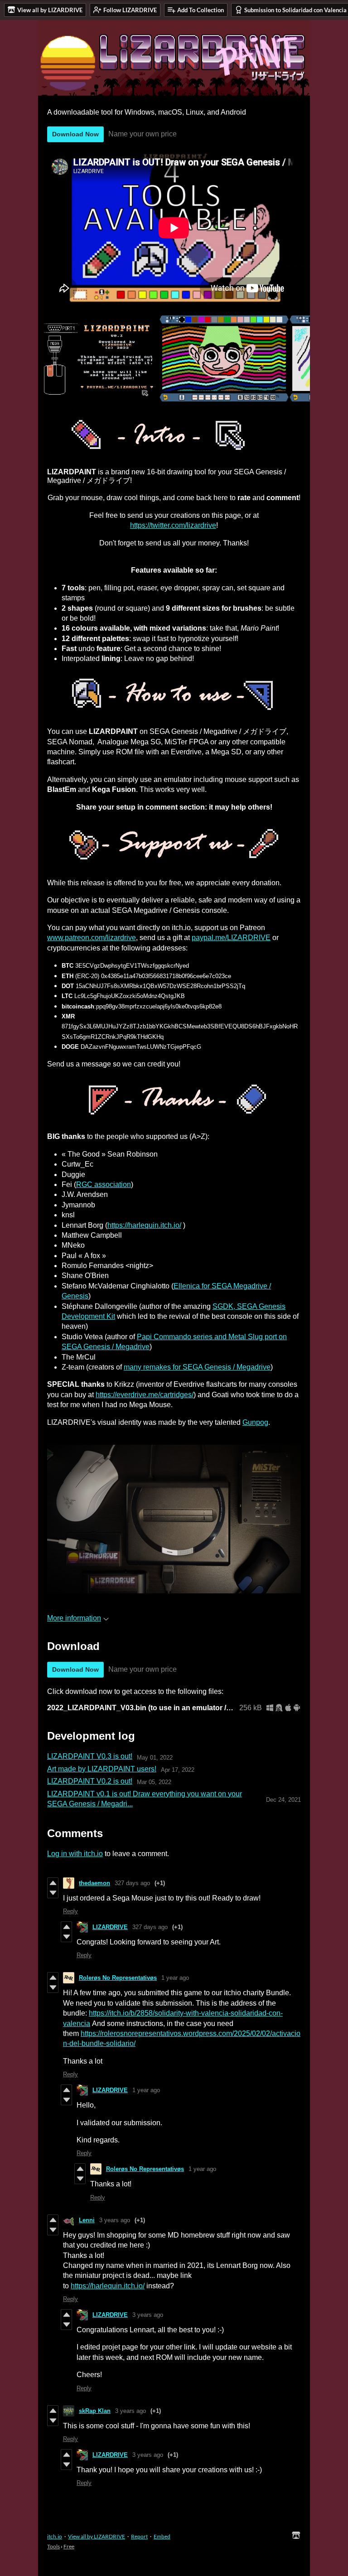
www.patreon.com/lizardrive (92, 938)
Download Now (75, 134)
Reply (70, 1911)
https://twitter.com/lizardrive (173, 525)
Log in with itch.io (75, 1854)
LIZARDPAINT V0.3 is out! (90, 1756)
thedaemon (94, 1883)
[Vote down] (53, 1893)
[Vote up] (53, 1883)
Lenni (87, 2220)
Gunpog (255, 1422)
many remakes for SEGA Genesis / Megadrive (197, 1367)
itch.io (55, 2536)
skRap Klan (95, 2411)
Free (69, 2546)
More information (74, 1618)
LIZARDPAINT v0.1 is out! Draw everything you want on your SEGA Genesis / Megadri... (145, 1799)
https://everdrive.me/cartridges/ (145, 1395)
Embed (162, 2536)
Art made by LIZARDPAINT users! (102, 1769)
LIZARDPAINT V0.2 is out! (90, 1781)
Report (139, 2536)
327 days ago (132, 1883)
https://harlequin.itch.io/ (144, 1225)
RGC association (104, 1184)
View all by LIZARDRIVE (97, 2536)
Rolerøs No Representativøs (118, 1978)
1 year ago (175, 1978)
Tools (53, 2546)
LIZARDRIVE (110, 1927)
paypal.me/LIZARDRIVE (231, 938)
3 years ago (115, 2220)
